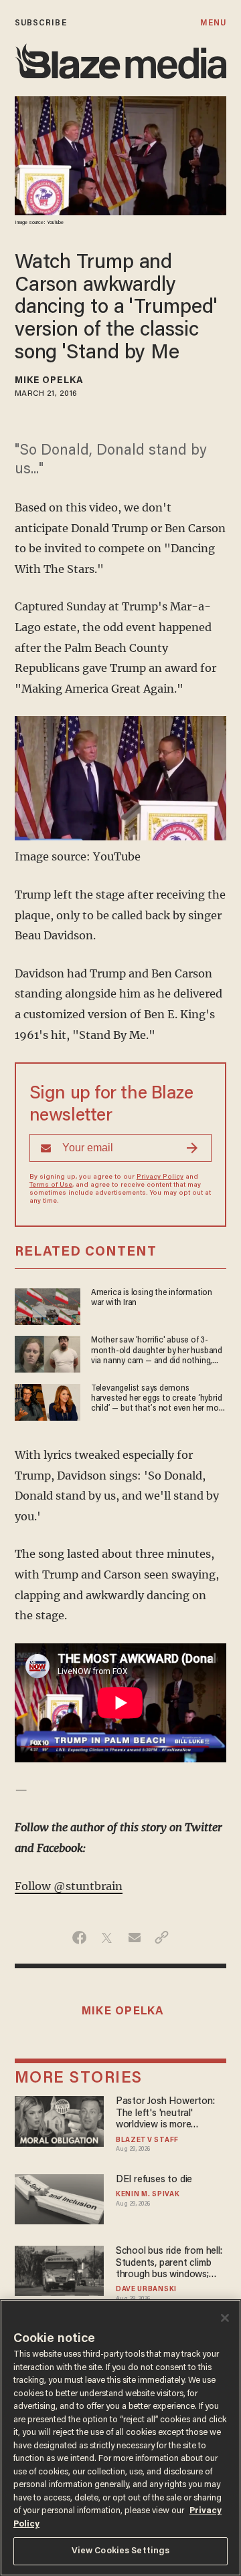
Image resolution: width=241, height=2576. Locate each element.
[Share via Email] (134, 1938)
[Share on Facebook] (79, 1938)
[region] (120, 2438)
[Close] (225, 2318)
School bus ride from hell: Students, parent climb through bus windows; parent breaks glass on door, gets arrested (169, 2263)
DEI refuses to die (154, 2180)
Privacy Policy (160, 1177)
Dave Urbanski (146, 2290)
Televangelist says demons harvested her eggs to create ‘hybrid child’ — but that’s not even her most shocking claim (158, 1400)
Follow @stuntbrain (69, 1886)
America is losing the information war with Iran (152, 1298)
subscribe (41, 23)
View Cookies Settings (121, 2551)
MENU (213, 23)
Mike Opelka (49, 381)
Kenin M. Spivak (148, 2195)
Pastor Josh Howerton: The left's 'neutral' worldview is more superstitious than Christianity (165, 2114)
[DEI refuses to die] (60, 2197)
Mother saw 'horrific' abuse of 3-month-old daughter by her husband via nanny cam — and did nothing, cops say (157, 1352)
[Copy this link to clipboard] (162, 1938)
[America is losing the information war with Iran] (48, 1305)
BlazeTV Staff (147, 2141)
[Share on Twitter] (107, 1938)
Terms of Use (51, 1185)
